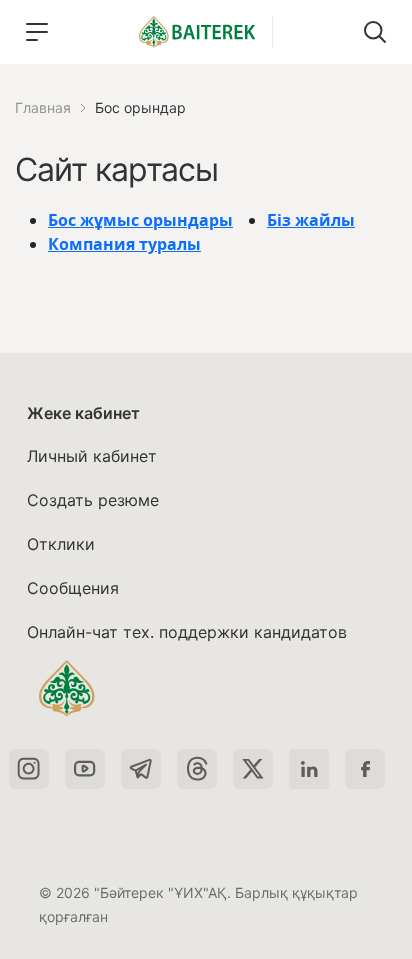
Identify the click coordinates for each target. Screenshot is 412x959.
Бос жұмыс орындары (140, 220)
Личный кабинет (92, 456)
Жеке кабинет (83, 413)
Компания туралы (124, 244)
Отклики (61, 544)
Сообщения (73, 588)
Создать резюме (93, 500)
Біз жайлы (311, 220)
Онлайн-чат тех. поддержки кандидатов (187, 632)
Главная (43, 107)
